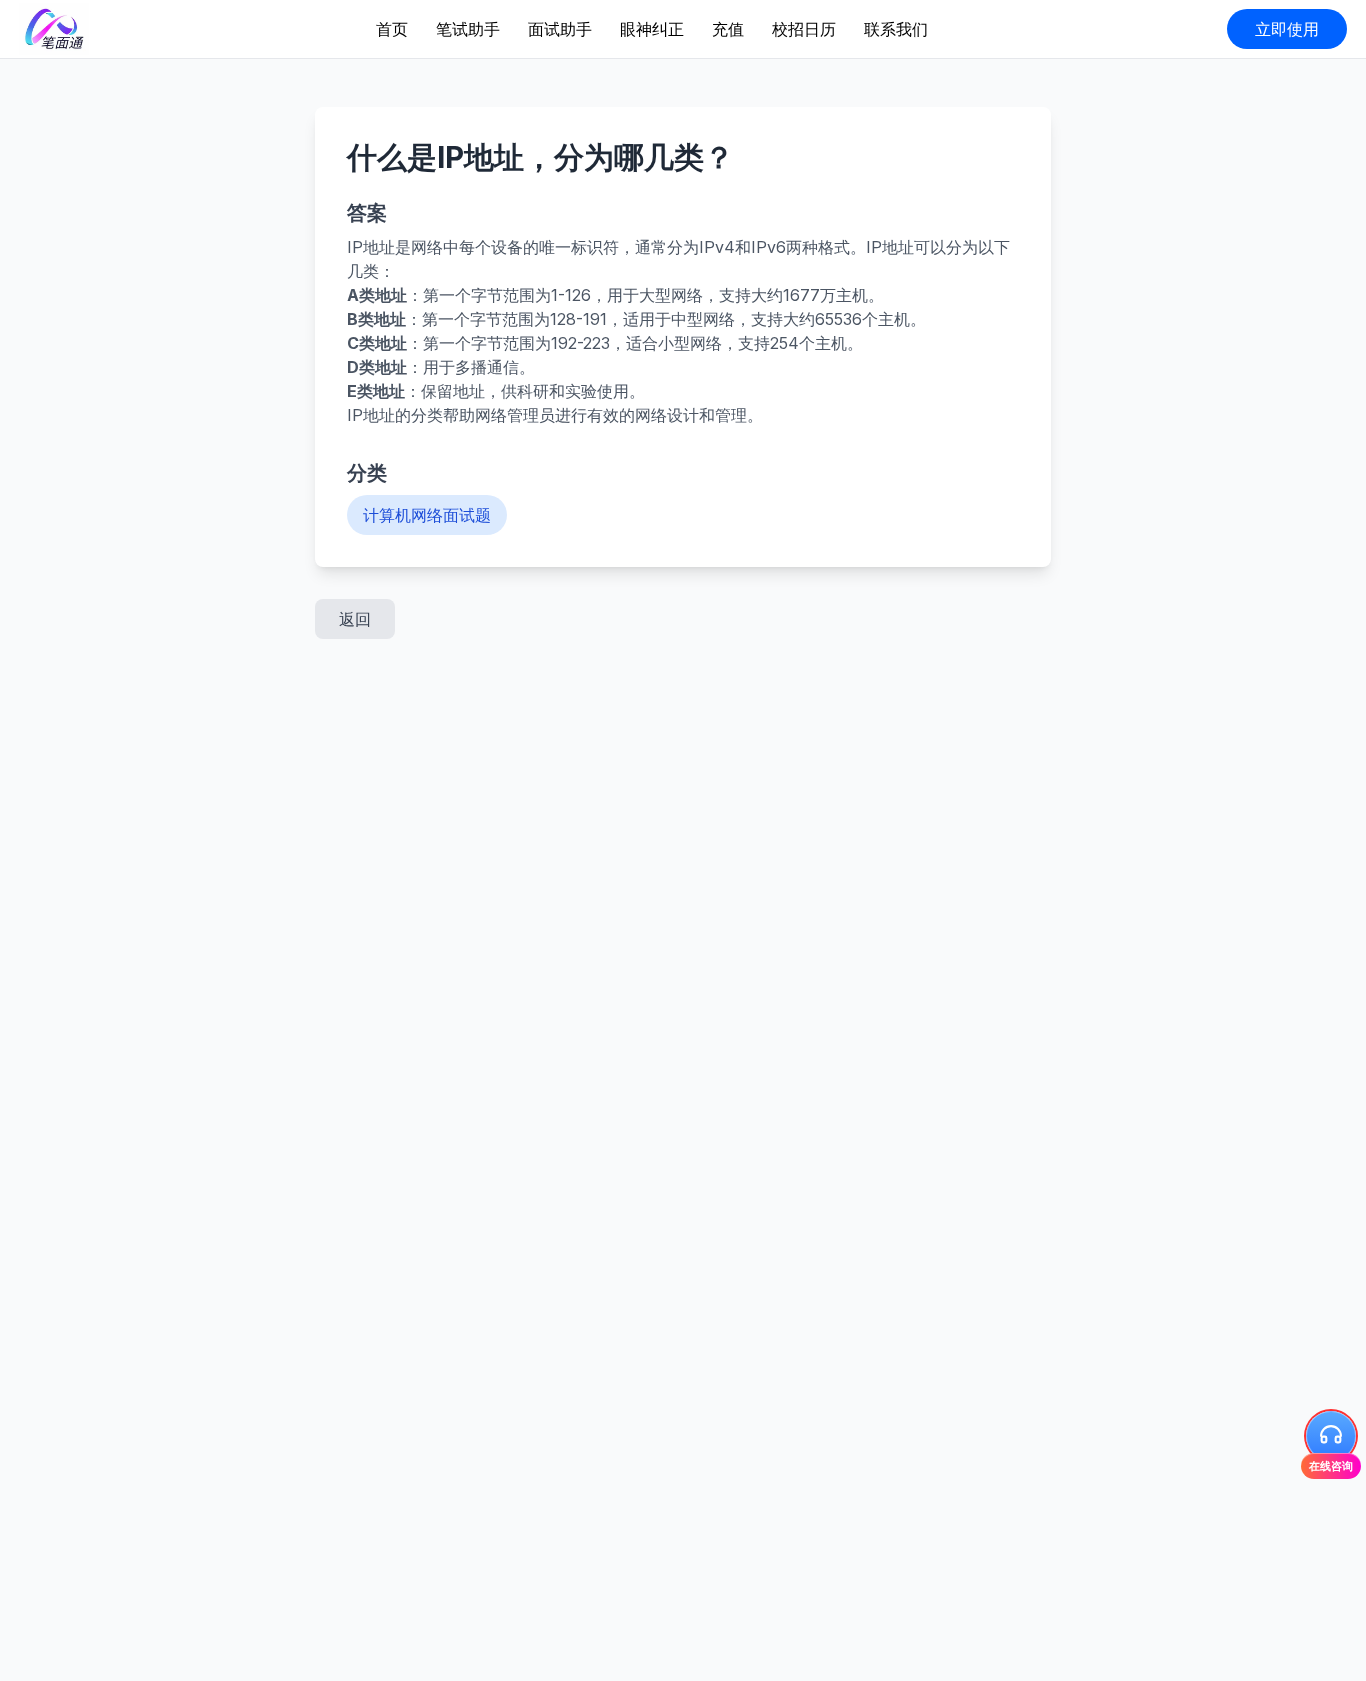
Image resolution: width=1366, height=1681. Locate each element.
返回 (355, 619)
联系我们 (896, 29)
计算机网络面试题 (427, 515)
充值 (728, 29)
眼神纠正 (652, 29)
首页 (392, 29)
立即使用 (1287, 29)
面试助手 (560, 29)
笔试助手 (468, 29)
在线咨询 (1331, 1466)
